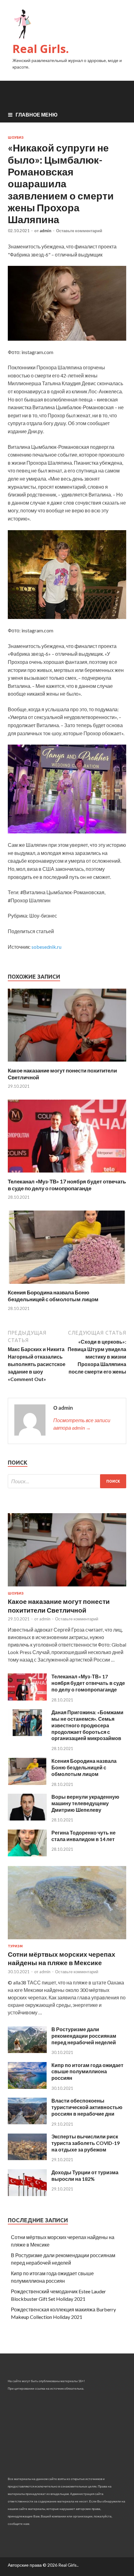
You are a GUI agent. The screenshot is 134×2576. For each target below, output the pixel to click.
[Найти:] (67, 1481)
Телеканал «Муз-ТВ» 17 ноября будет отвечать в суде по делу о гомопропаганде (67, 1185)
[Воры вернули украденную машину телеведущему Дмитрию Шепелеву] (27, 1818)
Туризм (15, 1946)
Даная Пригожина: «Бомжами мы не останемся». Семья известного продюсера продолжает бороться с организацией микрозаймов (87, 1725)
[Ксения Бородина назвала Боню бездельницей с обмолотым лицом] (67, 1285)
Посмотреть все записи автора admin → (82, 1424)
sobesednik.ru (46, 947)
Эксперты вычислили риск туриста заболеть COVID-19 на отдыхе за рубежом (86, 2143)
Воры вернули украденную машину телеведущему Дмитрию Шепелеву (85, 1803)
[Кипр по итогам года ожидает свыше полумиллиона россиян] (27, 2087)
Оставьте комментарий (79, 231)
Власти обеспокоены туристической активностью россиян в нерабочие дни (87, 2107)
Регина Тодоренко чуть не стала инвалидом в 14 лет (84, 1836)
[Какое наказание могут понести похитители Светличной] (67, 1063)
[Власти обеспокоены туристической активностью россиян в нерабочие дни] (27, 2122)
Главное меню (37, 115)
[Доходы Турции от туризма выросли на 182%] (27, 2194)
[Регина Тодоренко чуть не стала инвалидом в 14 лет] (27, 1854)
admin (45, 231)
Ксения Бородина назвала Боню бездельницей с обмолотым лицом (53, 1296)
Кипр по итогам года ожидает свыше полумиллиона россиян (87, 2072)
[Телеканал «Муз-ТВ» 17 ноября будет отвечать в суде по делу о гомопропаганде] (67, 1174)
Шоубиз (16, 137)
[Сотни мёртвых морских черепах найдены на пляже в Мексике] (67, 1940)
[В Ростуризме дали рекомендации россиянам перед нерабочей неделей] (27, 2051)
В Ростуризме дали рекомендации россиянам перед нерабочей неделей (84, 2036)
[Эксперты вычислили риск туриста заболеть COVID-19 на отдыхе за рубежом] (27, 2158)
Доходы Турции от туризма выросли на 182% (85, 2175)
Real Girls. (41, 49)
